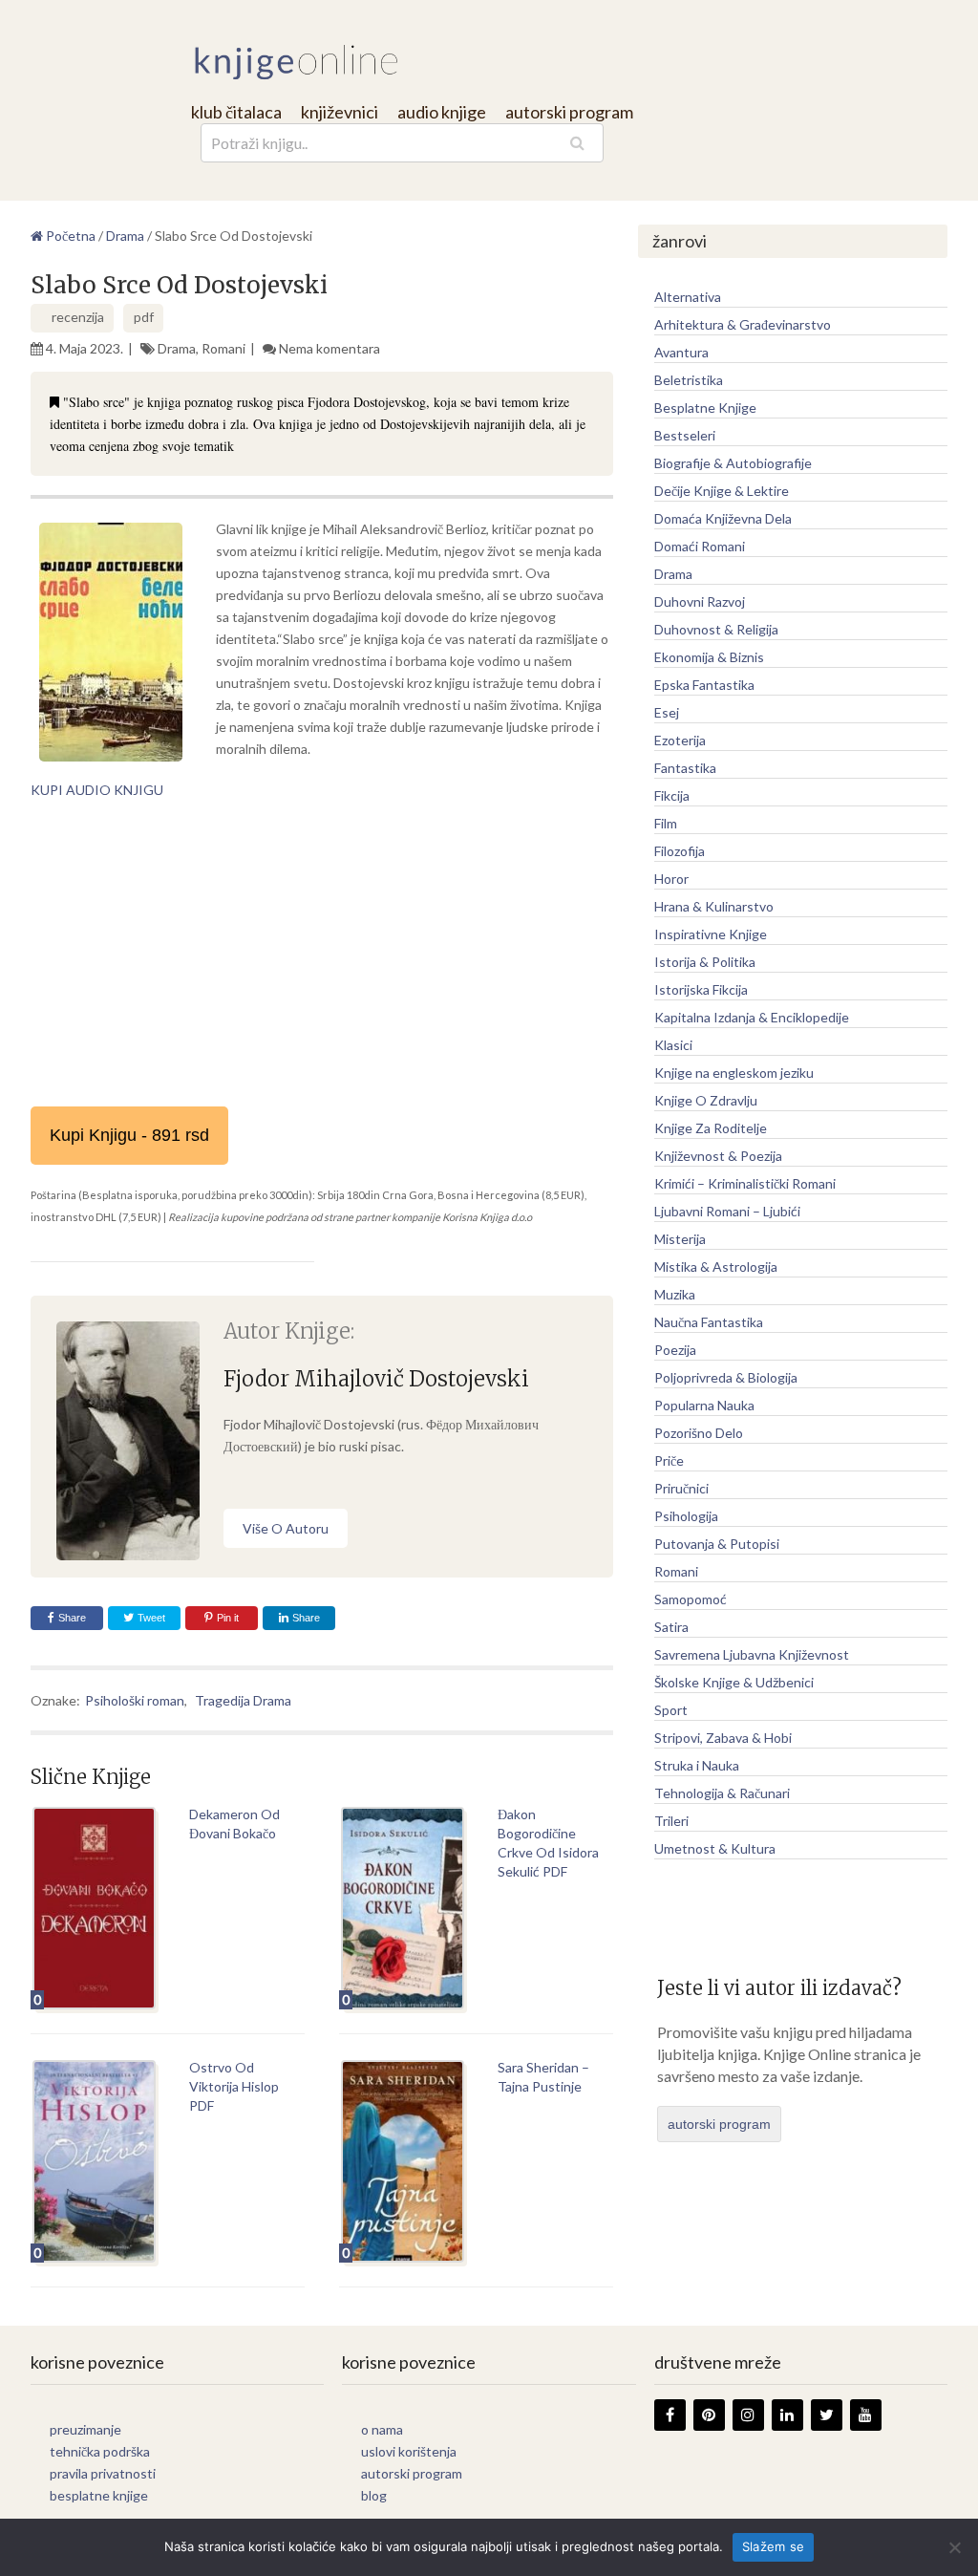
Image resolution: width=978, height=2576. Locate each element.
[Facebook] (670, 2415)
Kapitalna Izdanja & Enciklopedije (752, 1017)
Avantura (681, 352)
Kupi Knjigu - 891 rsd (129, 1135)
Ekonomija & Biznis (709, 657)
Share (72, 1618)
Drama (177, 348)
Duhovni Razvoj (700, 601)
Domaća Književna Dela (723, 518)
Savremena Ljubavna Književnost (752, 1654)
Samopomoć (691, 1599)
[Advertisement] (322, 954)
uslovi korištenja (409, 2451)
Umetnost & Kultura (715, 1848)
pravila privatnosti (103, 2473)
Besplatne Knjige (705, 408)
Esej (667, 712)
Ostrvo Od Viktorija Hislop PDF (234, 2086)
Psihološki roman (135, 1700)
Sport (671, 1710)
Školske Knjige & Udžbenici (734, 1682)
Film (666, 823)
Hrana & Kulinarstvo (714, 906)
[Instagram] (748, 2415)
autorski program (569, 112)
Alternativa (688, 297)
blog (374, 2495)
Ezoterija (680, 740)
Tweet (150, 1618)
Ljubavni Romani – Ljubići (727, 1211)
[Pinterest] (709, 2415)
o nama (382, 2429)
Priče (669, 1460)
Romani (223, 348)
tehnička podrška (100, 2451)
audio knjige (442, 112)
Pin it (228, 1618)
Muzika (675, 1294)
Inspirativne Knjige (711, 934)
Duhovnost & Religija (716, 629)
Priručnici (681, 1488)
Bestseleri (685, 435)
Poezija (675, 1350)
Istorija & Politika (705, 962)
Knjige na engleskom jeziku (734, 1073)
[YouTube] (866, 2415)
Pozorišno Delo (699, 1433)
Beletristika (689, 380)
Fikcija (672, 795)
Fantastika (685, 768)
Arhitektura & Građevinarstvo (743, 324)
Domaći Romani (700, 546)
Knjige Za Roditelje (711, 1128)
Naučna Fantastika (709, 1322)
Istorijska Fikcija (701, 989)
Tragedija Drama (243, 1700)
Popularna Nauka (704, 1405)
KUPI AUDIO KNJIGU (97, 790)
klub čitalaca (236, 112)
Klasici (673, 1045)
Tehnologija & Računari (722, 1793)
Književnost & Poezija (718, 1156)
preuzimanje (85, 2429)
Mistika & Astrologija (716, 1267)
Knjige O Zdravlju (706, 1100)
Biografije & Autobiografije (733, 463)
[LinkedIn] (787, 2415)
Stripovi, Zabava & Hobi (723, 1738)
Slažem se (773, 2546)
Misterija (680, 1239)
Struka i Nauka (697, 1765)
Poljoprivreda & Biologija (726, 1377)
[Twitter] (827, 2415)
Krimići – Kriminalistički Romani (745, 1183)
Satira (671, 1627)
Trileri (671, 1821)
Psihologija (686, 1516)
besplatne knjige (99, 2495)
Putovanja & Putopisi (717, 1544)
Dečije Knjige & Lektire (722, 491)
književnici (340, 112)
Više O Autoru (286, 1528)
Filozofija (680, 851)
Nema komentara (330, 348)
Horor (671, 879)
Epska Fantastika (704, 685)
